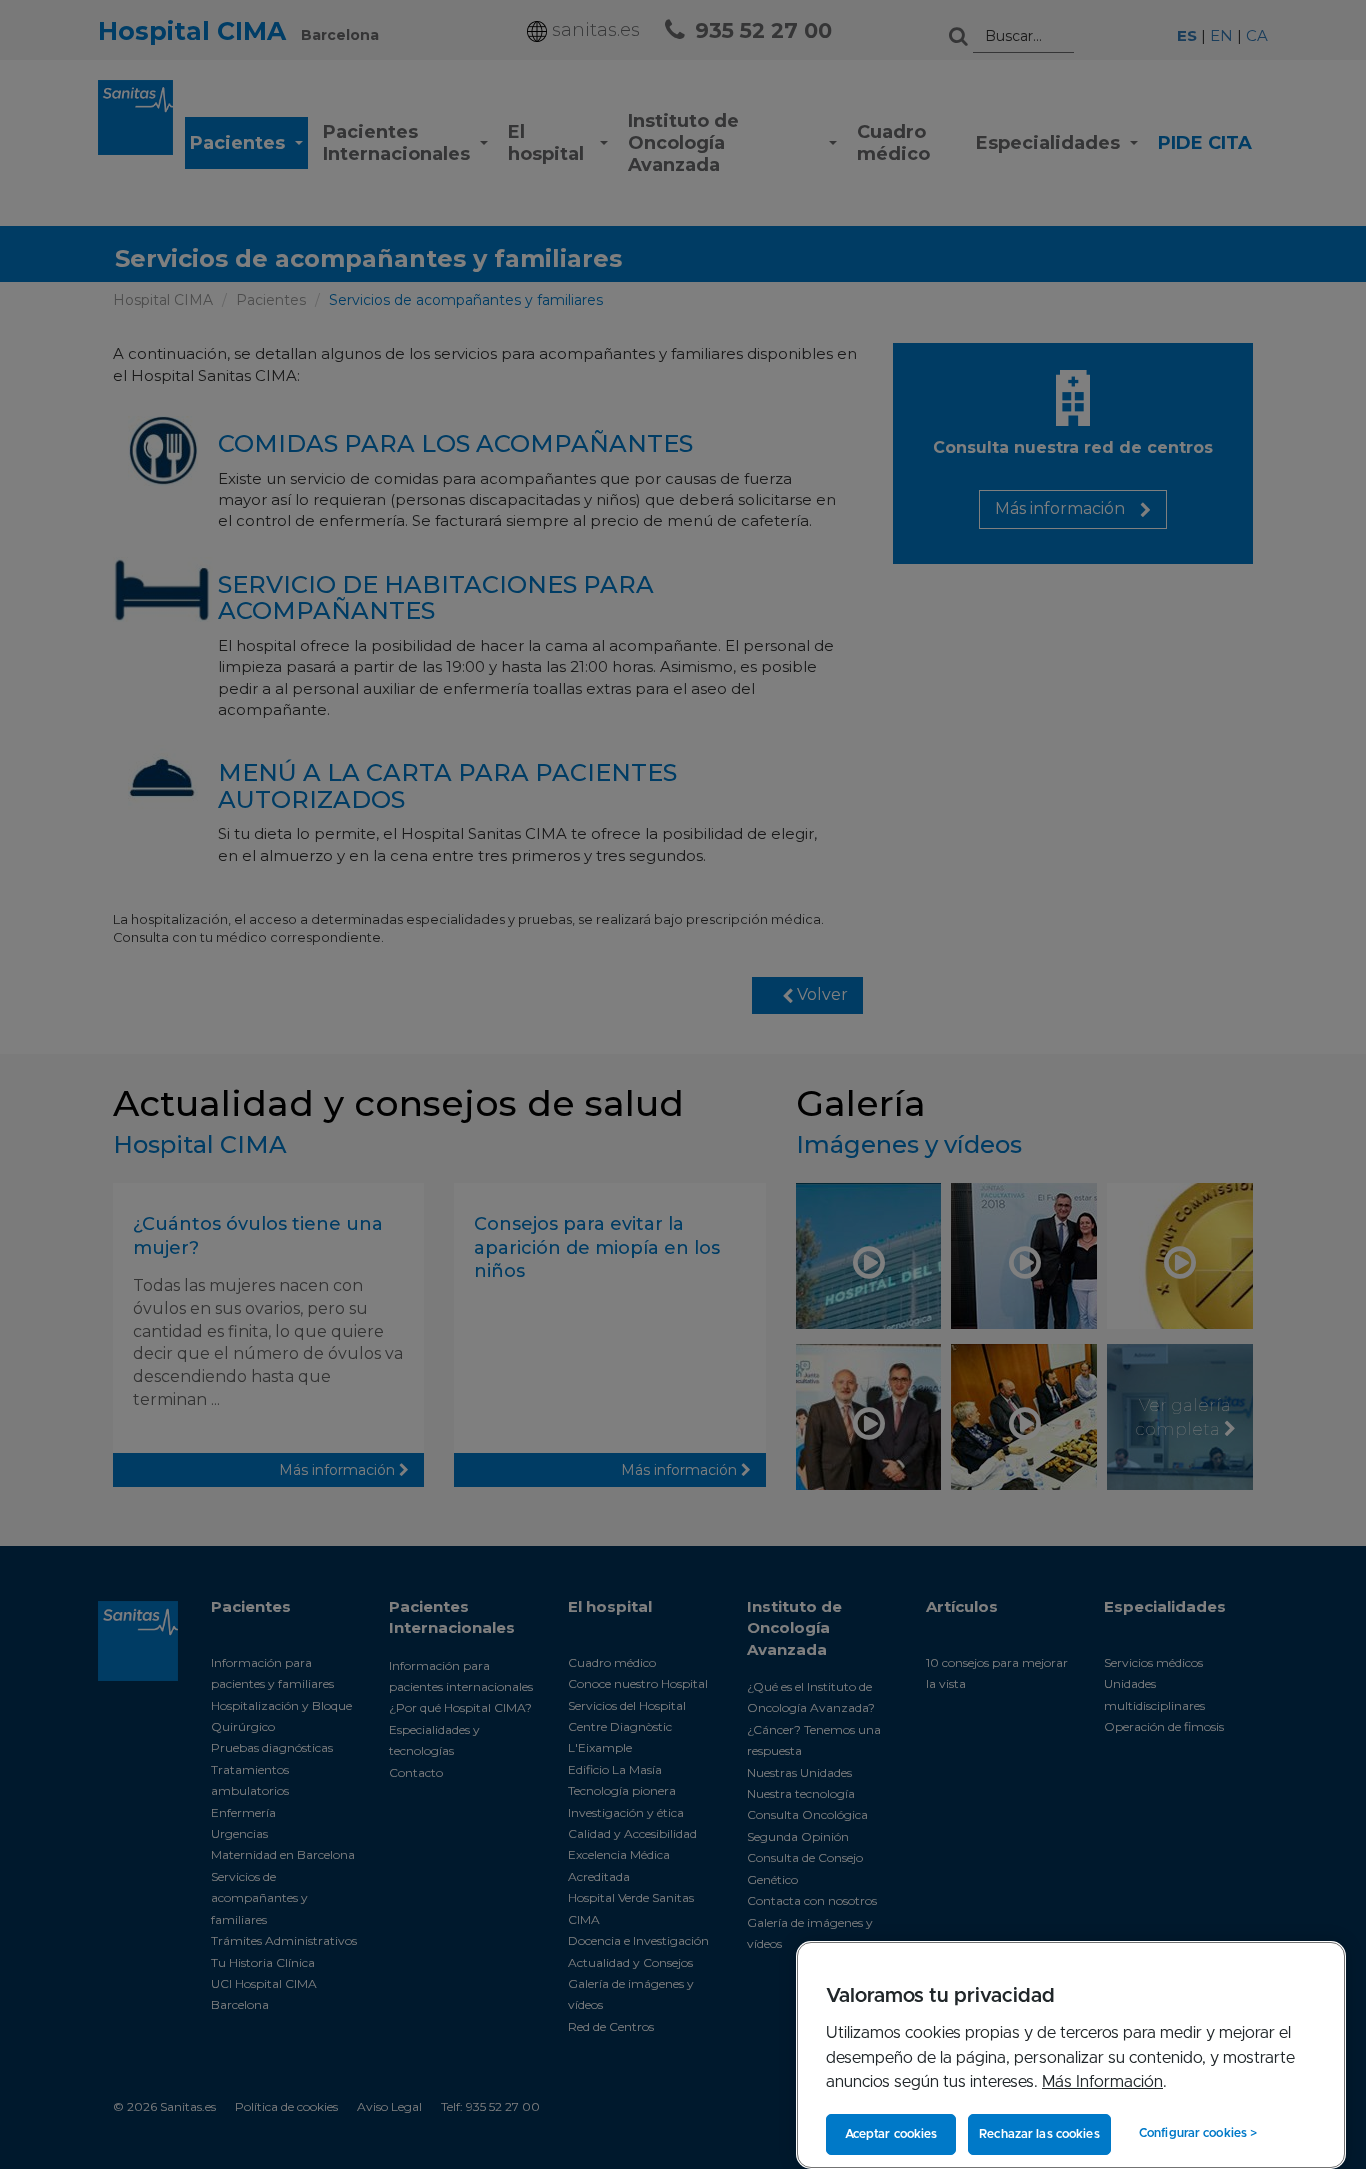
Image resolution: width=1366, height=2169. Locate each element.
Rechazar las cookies (1039, 2134)
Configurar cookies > (1198, 2133)
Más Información (1102, 2082)
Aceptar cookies (891, 2134)
